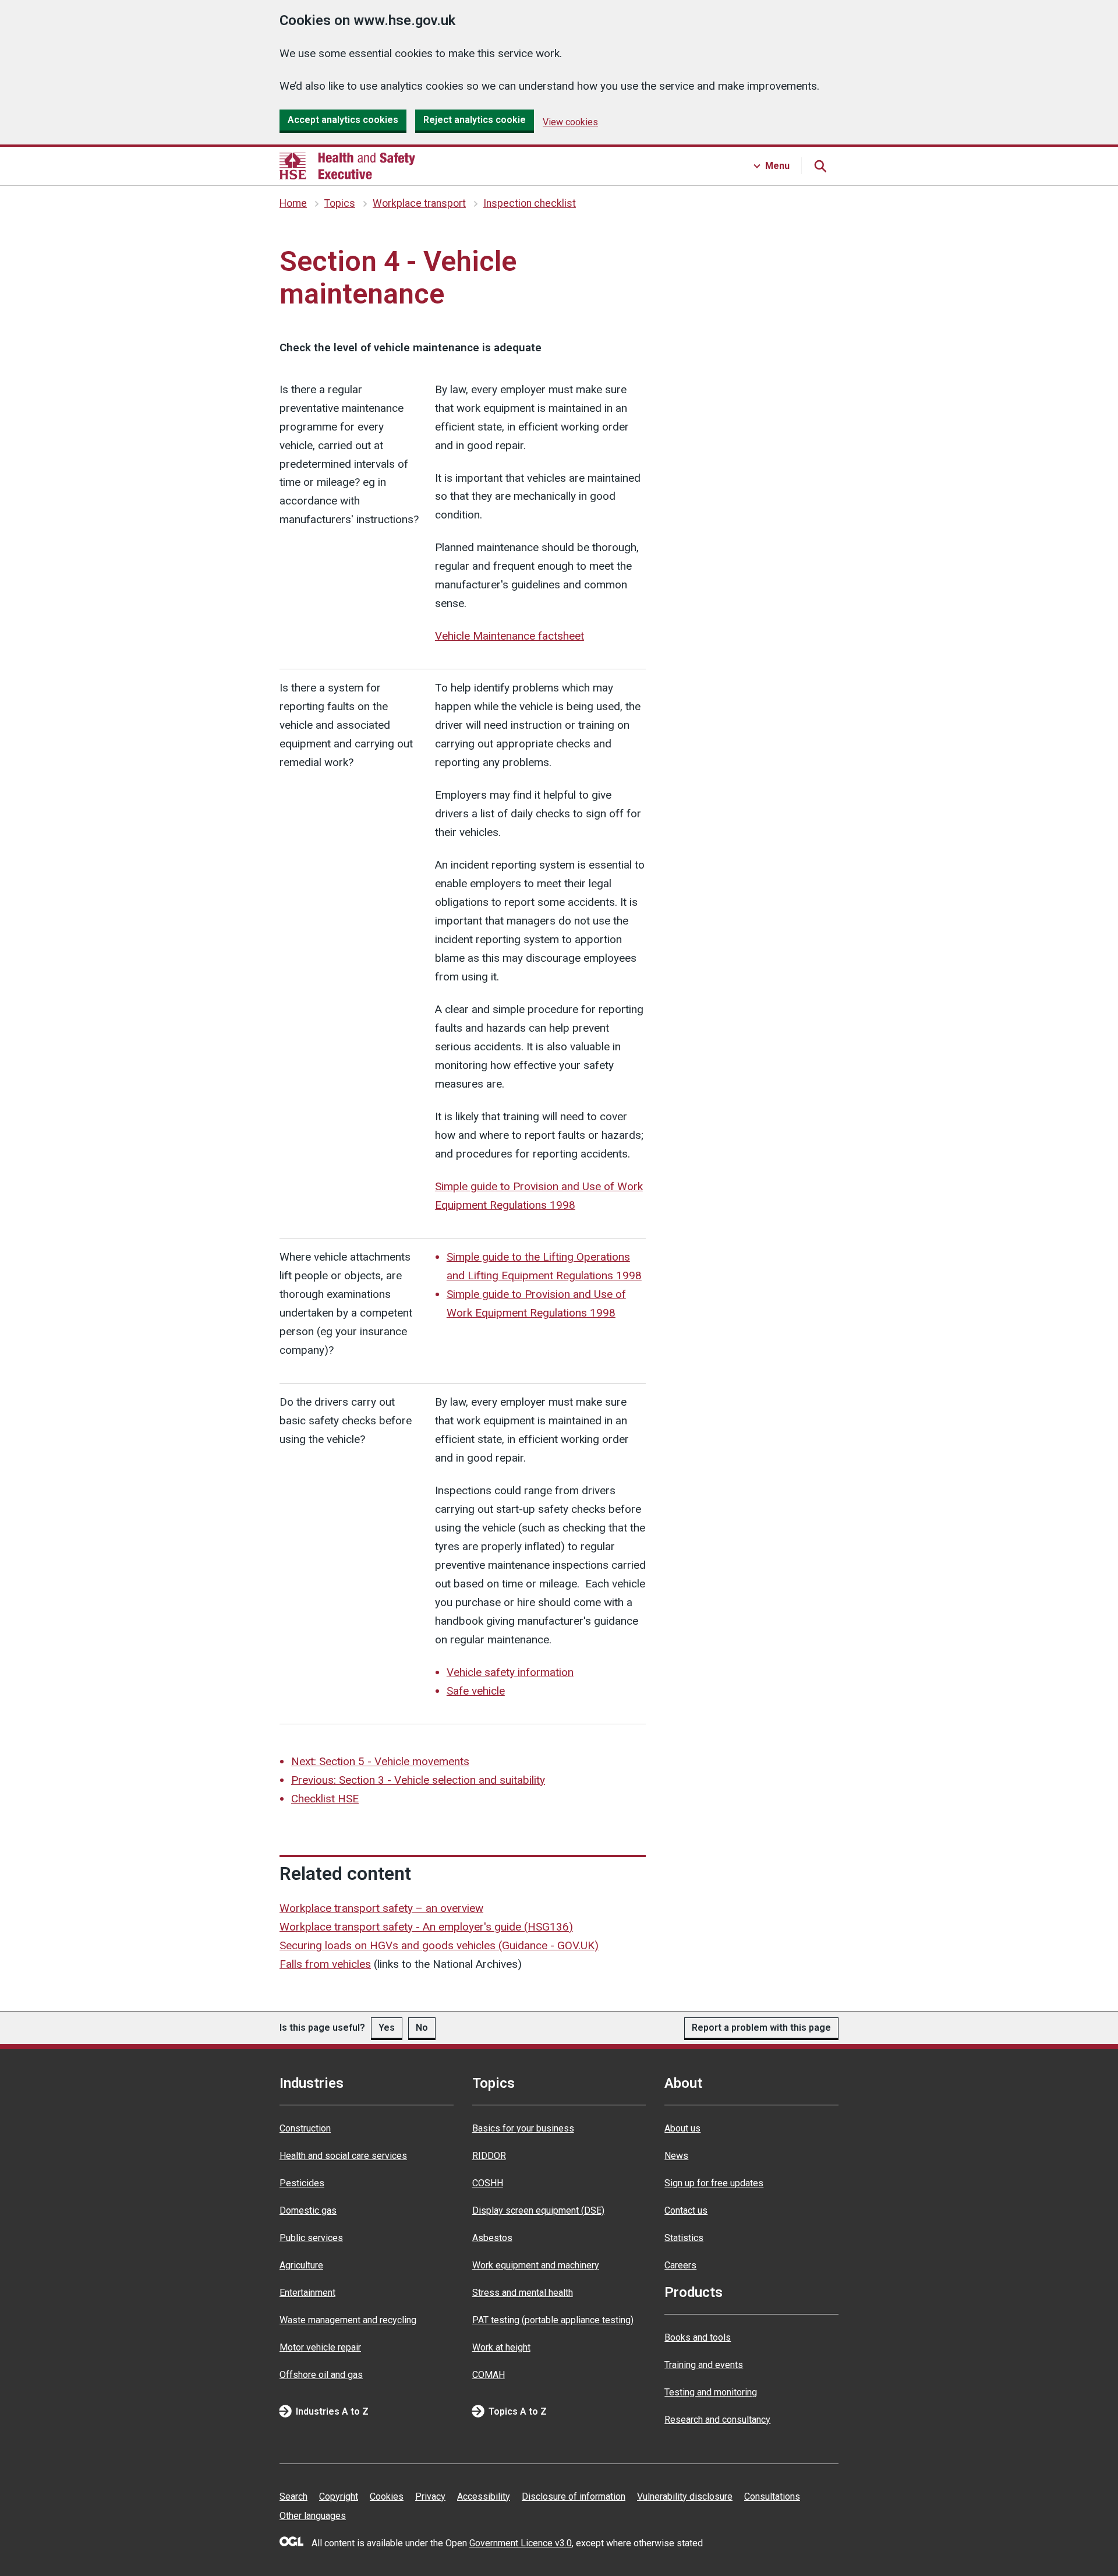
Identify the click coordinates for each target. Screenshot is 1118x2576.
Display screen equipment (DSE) (538, 2210)
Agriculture (301, 2265)
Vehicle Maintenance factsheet (510, 636)
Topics (340, 203)
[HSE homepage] (347, 166)
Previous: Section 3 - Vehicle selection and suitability (418, 1780)
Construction (305, 2128)
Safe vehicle (476, 1691)
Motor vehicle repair (320, 2347)
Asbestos (492, 2238)
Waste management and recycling (348, 2320)
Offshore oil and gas (321, 2375)
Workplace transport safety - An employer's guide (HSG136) (426, 1927)
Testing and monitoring (711, 2392)
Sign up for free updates (714, 2183)
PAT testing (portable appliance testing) (553, 2320)
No (422, 2028)
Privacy (430, 2496)
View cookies (570, 122)
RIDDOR (489, 2156)
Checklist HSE (325, 1799)
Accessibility (484, 2496)
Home (293, 203)
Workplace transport (419, 203)
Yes (387, 2028)
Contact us (686, 2210)
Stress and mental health (523, 2293)
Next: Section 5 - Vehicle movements (380, 1761)
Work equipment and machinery (536, 2265)
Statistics (684, 2238)
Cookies (387, 2496)
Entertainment (307, 2293)
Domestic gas (308, 2210)
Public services (311, 2238)
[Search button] (820, 166)
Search (293, 2496)
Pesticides (302, 2183)
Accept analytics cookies (343, 120)
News (676, 2156)
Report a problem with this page (761, 2028)
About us (682, 2128)
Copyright (339, 2496)
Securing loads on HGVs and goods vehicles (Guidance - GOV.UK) (439, 1945)
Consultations (772, 2496)
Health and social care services (343, 2156)
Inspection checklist (530, 203)
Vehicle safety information (510, 1672)
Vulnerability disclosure (685, 2496)
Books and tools (698, 2337)
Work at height (501, 2347)
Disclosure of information (574, 2496)
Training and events (704, 2365)
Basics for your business (523, 2128)
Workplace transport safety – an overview (381, 1908)
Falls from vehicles (325, 1964)
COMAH (489, 2375)
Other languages (313, 2516)
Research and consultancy (717, 2420)
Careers (680, 2265)
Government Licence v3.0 (521, 2543)
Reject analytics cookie (475, 120)
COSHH (488, 2183)
